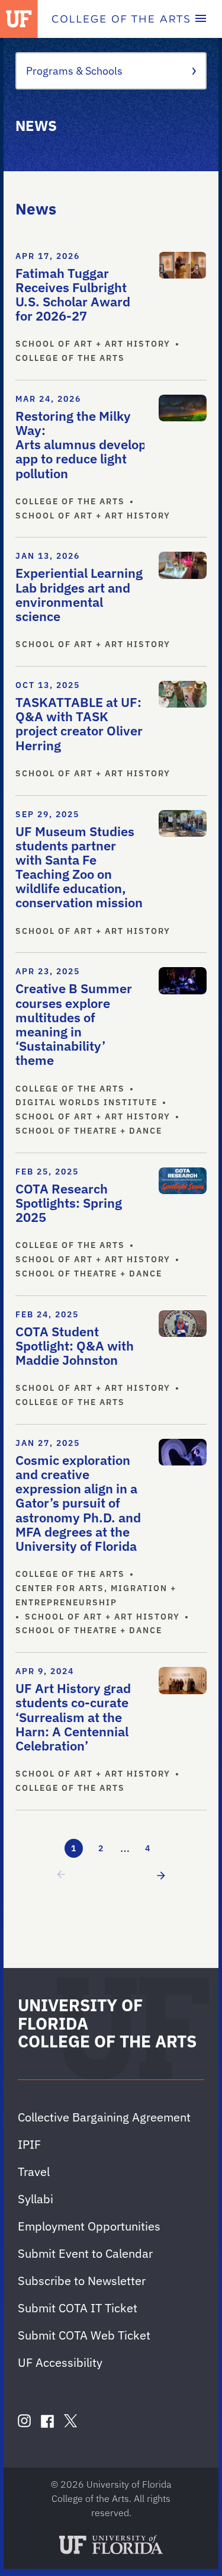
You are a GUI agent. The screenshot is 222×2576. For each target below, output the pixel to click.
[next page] (159, 1875)
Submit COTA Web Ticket (84, 2335)
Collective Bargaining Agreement (104, 2117)
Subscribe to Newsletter (82, 2281)
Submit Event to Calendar (85, 2253)
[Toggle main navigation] (201, 19)
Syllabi (36, 2199)
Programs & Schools (74, 71)
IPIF (29, 2144)
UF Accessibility (60, 2362)
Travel (34, 2172)
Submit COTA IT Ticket (78, 2308)
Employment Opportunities (89, 2226)
